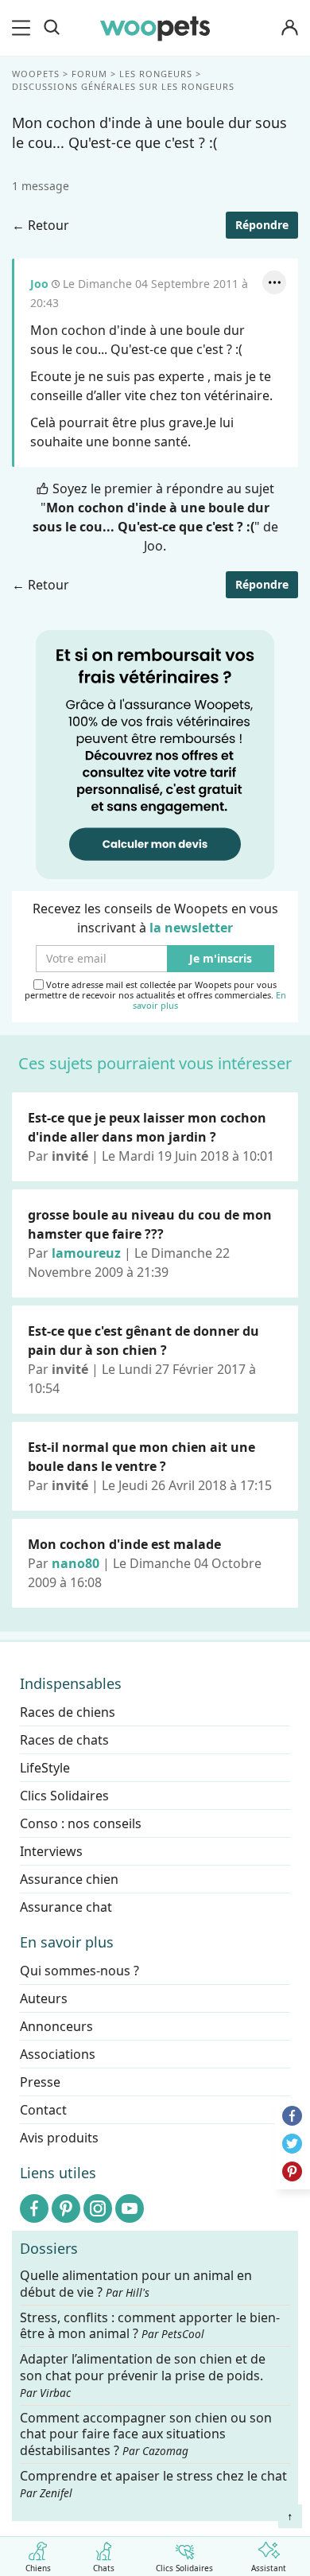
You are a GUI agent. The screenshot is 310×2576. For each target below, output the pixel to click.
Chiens (38, 2567)
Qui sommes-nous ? (79, 1971)
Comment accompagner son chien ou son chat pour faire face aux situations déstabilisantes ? (146, 2434)
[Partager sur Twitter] (292, 2144)
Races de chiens (68, 1712)
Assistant (269, 2567)
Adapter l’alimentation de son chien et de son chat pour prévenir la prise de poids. (143, 2376)
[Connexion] (289, 28)
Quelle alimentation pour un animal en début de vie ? (136, 2284)
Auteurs (44, 1998)
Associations (58, 2054)
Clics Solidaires (184, 2567)
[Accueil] (155, 28)
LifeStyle (45, 1768)
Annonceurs (56, 2026)
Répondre (262, 225)
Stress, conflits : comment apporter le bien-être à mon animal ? (150, 2325)
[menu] (24, 28)
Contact (43, 2110)
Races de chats (64, 1740)
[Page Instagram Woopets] (98, 2208)
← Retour (41, 225)
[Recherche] (52, 28)
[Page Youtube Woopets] (130, 2208)
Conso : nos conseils (81, 1823)
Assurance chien (69, 1879)
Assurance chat (66, 1907)
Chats (104, 2567)
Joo (39, 284)
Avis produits (59, 2138)
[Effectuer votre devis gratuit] (155, 753)
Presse (40, 2082)
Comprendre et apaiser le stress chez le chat (153, 2484)
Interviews (51, 1851)
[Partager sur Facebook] (292, 2116)
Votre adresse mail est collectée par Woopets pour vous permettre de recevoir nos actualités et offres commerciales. (155, 995)
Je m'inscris (221, 959)
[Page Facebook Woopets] (34, 2208)
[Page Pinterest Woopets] (66, 2208)
